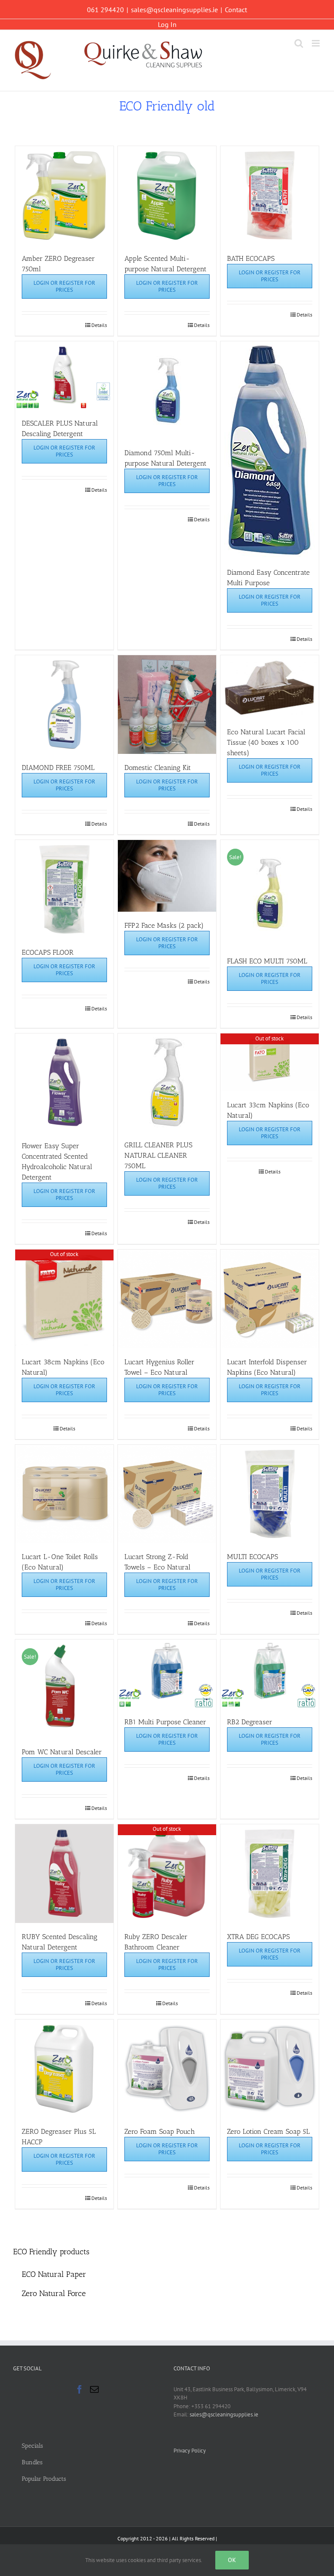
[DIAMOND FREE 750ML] (65, 705)
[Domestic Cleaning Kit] (167, 705)
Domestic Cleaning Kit (158, 768)
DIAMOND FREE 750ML (58, 768)
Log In (167, 24)
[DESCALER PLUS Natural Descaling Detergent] (65, 375)
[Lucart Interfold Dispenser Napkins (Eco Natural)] (270, 1299)
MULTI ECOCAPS (252, 1557)
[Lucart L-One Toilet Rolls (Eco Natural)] (65, 1494)
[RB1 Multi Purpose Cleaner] (167, 1674)
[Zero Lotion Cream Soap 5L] (270, 2069)
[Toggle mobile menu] (316, 43)
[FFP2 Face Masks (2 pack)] (167, 876)
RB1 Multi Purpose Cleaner (165, 1722)
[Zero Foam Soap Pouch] (167, 2069)
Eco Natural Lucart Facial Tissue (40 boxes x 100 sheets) (266, 742)
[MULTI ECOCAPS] (270, 1494)
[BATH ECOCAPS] (270, 195)
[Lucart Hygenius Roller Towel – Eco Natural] (167, 1299)
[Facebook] (80, 2389)
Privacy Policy (190, 2451)
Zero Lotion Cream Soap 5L (268, 2131)
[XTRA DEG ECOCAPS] (270, 1874)
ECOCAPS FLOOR (48, 952)
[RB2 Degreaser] (270, 1674)
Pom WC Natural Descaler (62, 1752)
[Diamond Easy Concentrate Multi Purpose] (270, 450)
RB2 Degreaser (250, 1722)
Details (99, 325)
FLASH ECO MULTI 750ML (267, 961)
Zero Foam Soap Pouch (160, 2131)
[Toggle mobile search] (299, 43)
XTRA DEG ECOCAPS (258, 1937)
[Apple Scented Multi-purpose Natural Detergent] (167, 195)
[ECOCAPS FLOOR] (65, 889)
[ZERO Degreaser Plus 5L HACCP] (65, 2069)
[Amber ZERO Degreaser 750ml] (65, 195)
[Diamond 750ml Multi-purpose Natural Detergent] (167, 390)
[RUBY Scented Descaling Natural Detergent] (65, 1874)
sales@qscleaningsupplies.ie (174, 10)
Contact (236, 10)
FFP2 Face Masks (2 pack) (164, 925)
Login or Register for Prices (64, 286)
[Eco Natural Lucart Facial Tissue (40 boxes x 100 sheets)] (270, 687)
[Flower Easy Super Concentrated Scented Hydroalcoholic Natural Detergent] (65, 1083)
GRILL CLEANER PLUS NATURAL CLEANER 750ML (158, 1155)
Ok (232, 2560)
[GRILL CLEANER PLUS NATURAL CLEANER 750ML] (167, 1082)
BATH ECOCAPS (251, 258)
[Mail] (94, 2389)
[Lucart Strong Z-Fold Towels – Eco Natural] (167, 1494)
